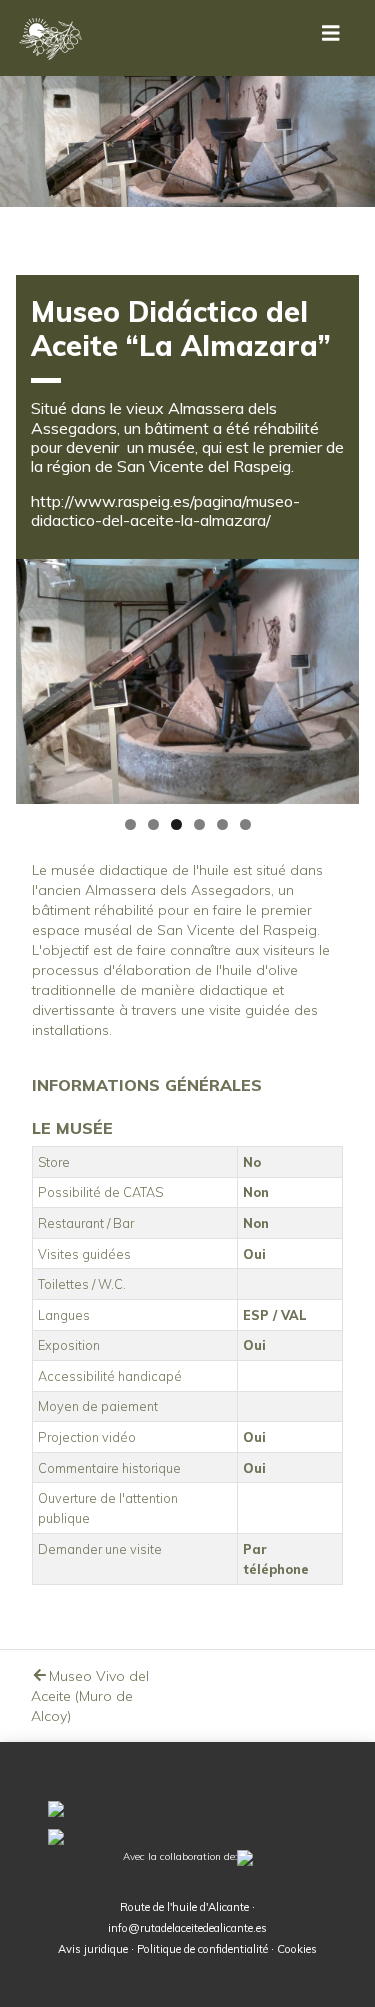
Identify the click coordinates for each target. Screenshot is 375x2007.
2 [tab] (153, 824)
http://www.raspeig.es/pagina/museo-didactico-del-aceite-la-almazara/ (165, 510)
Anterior (41, 676)
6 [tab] (245, 824)
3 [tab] (176, 824)
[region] (187, 681)
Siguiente (334, 676)
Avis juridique (93, 1949)
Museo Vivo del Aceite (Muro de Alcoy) (90, 1696)
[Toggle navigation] (331, 38)
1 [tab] (130, 824)
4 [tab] (199, 824)
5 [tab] (222, 824)
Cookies (297, 1949)
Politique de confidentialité (202, 1949)
